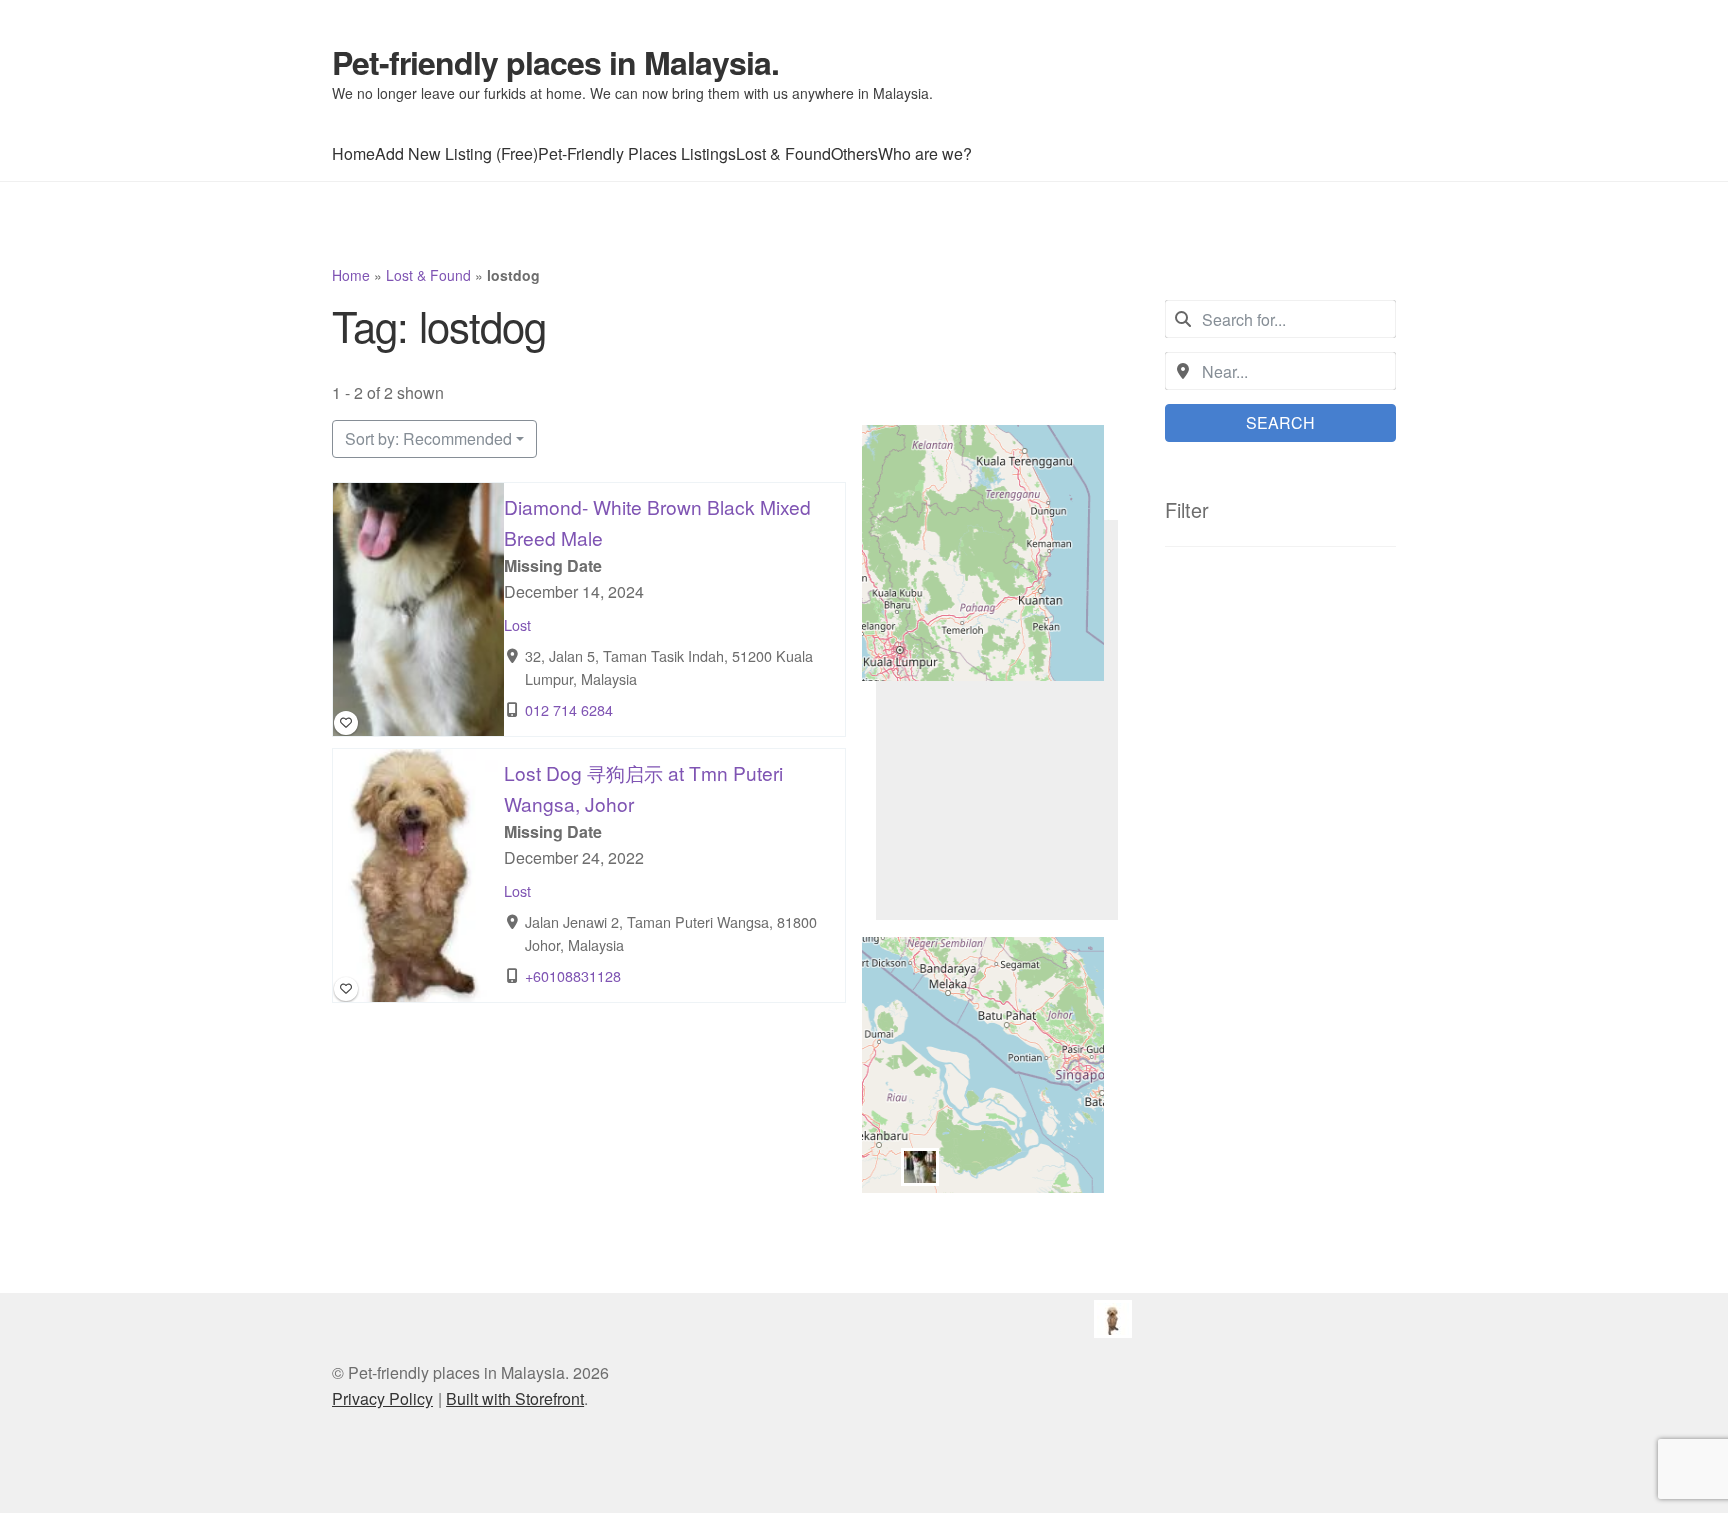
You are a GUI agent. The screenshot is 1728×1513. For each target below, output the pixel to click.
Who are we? (925, 153)
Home (353, 153)
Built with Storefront (515, 1398)
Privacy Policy (382, 1398)
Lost (517, 624)
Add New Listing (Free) (456, 153)
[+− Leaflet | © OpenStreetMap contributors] (997, 720)
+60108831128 (573, 975)
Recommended (428, 438)
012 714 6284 (569, 709)
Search (1280, 422)
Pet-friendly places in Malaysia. (555, 62)
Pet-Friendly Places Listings (637, 153)
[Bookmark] (346, 723)
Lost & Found (783, 153)
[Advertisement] (1280, 899)
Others (854, 153)
